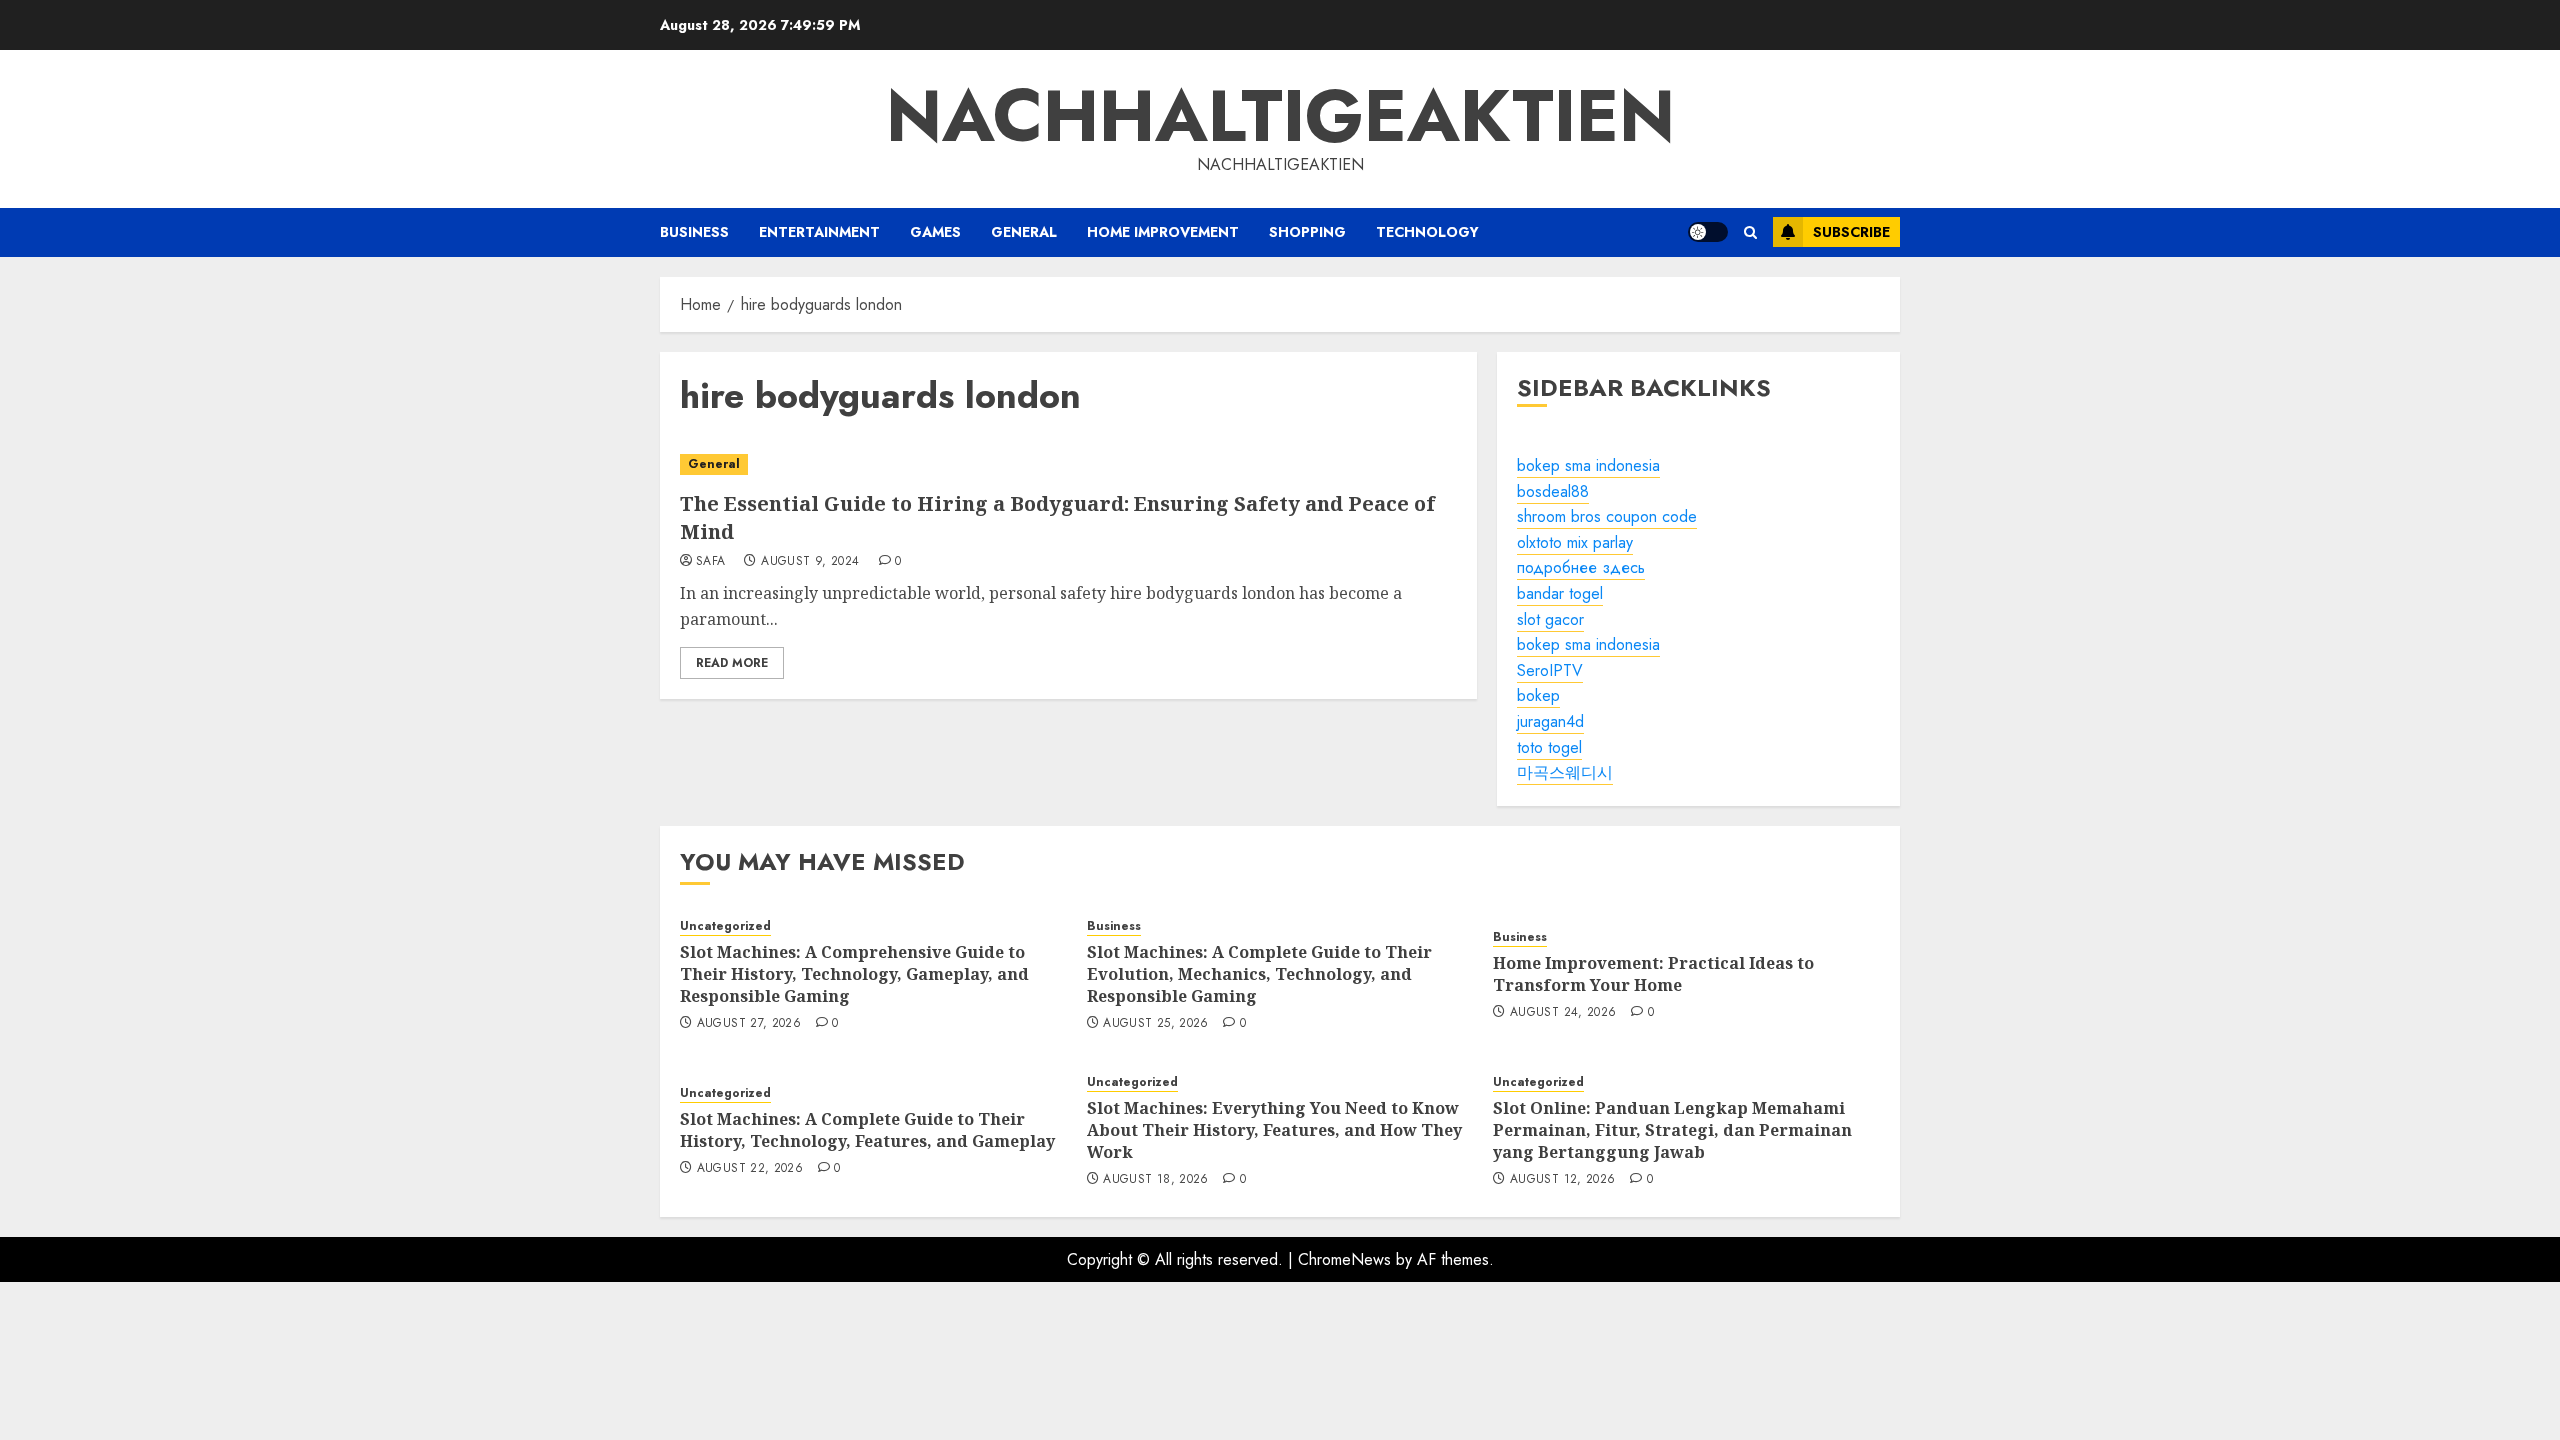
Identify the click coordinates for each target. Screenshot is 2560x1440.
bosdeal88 (1553, 491)
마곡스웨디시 (1565, 772)
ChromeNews (1344, 1259)
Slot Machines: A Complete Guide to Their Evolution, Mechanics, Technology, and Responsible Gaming (1259, 974)
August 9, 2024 (810, 562)
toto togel (1549, 747)
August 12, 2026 (1562, 1180)
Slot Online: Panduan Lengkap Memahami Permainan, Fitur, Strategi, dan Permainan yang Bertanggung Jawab (1672, 1130)
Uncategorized (725, 926)
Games (935, 232)
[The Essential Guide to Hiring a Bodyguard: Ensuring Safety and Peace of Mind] (1068, 464)
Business (694, 232)
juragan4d (1550, 721)
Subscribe (1851, 232)
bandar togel (1560, 593)
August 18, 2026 (1155, 1180)
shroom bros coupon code (1607, 516)
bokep (1538, 695)
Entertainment (819, 232)
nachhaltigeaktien (1280, 116)
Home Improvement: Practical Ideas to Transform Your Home (1653, 974)
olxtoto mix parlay (1575, 542)
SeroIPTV (1550, 670)
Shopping (1307, 232)
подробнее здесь (1581, 567)
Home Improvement (1163, 232)
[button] (1750, 232)
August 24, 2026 (1563, 1013)
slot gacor (1550, 619)
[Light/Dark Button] (1708, 232)
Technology (1427, 232)
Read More (732, 663)
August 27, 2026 (749, 1024)
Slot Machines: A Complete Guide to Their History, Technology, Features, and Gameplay (867, 1130)
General (1024, 232)
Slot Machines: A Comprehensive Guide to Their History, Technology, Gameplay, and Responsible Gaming (854, 974)
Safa (710, 562)
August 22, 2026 (750, 1169)
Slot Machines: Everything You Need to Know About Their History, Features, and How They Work (1274, 1130)
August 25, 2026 (1155, 1024)
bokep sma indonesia (1588, 465)
